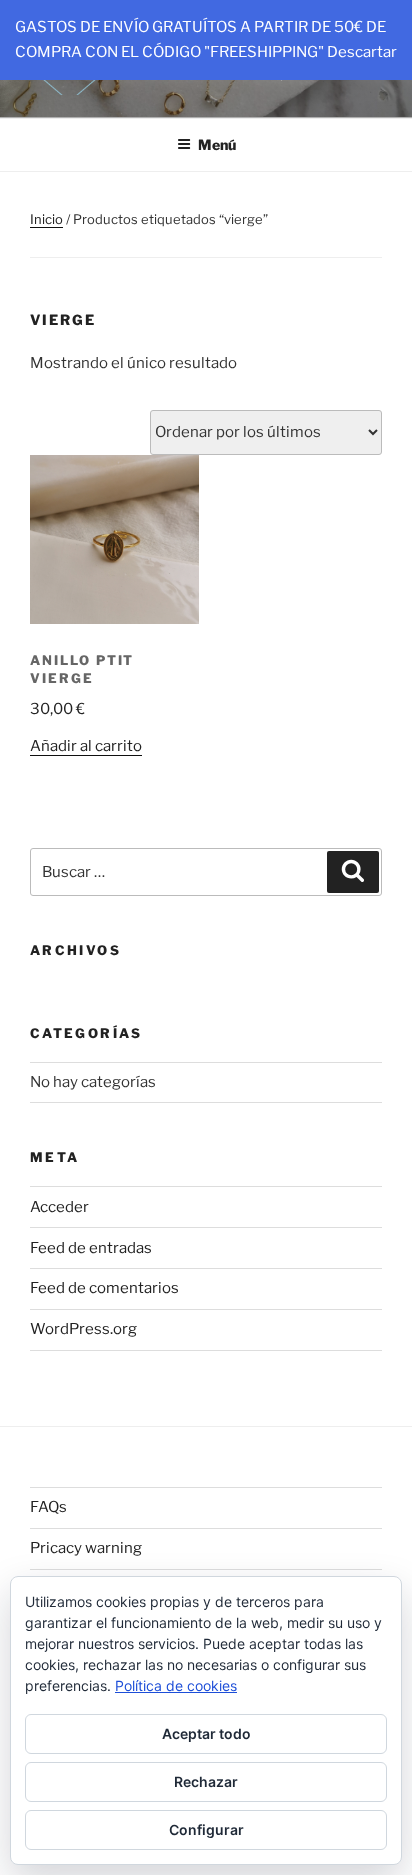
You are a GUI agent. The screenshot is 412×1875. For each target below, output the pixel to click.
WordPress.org (83, 1329)
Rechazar (206, 1781)
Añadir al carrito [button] (86, 746)
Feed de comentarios (104, 1288)
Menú (217, 144)
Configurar (206, 1829)
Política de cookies (176, 1685)
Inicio (46, 219)
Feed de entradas (91, 1248)
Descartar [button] (362, 52)
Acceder (59, 1207)
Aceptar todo (206, 1733)
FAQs (48, 1507)
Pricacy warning (86, 1548)
